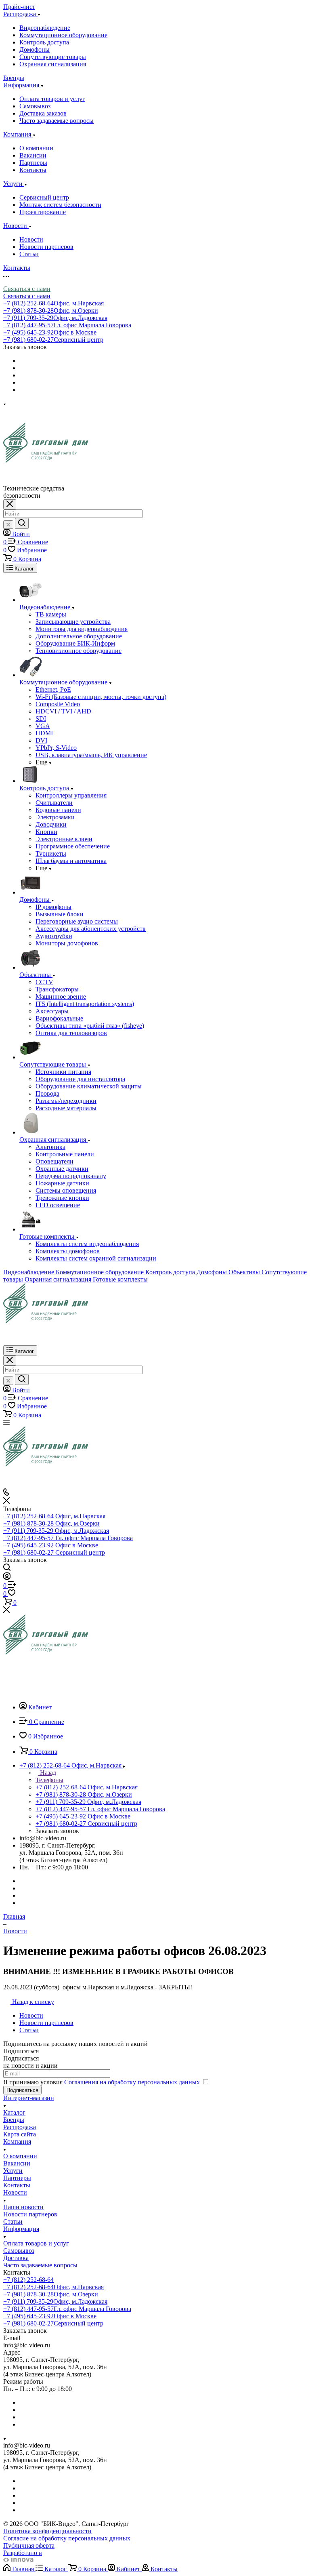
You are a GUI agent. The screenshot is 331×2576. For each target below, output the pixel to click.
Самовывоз (35, 106)
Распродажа (20, 2127)
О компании (36, 148)
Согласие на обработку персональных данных (67, 2538)
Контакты (33, 170)
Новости (31, 239)
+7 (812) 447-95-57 (67, 325)
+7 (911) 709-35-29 (55, 318)
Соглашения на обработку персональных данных (132, 2082)
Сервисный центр (44, 197)
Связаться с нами (27, 289)
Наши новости (23, 2207)
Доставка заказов (43, 113)
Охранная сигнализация (53, 64)
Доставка (16, 2258)
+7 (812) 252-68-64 (53, 303)
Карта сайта (20, 2134)
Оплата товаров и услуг (52, 99)
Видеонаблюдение (45, 28)
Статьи (29, 254)
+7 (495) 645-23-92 (50, 332)
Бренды (14, 2120)
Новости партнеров (46, 247)
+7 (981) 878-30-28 (51, 310)
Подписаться (22, 2090)
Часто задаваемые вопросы (57, 121)
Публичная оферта (29, 2545)
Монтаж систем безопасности (60, 205)
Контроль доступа (44, 42)
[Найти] (22, 523)
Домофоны (35, 49)
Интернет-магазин (29, 2098)
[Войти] (7, 1577)
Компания (17, 2141)
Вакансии (33, 155)
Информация (21, 2229)
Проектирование (43, 212)
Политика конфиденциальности (47, 2531)
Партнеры (33, 163)
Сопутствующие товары (53, 57)
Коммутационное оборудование (63, 35)
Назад (47, 1773)
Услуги (13, 2171)
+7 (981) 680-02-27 (53, 340)
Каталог (14, 2112)
